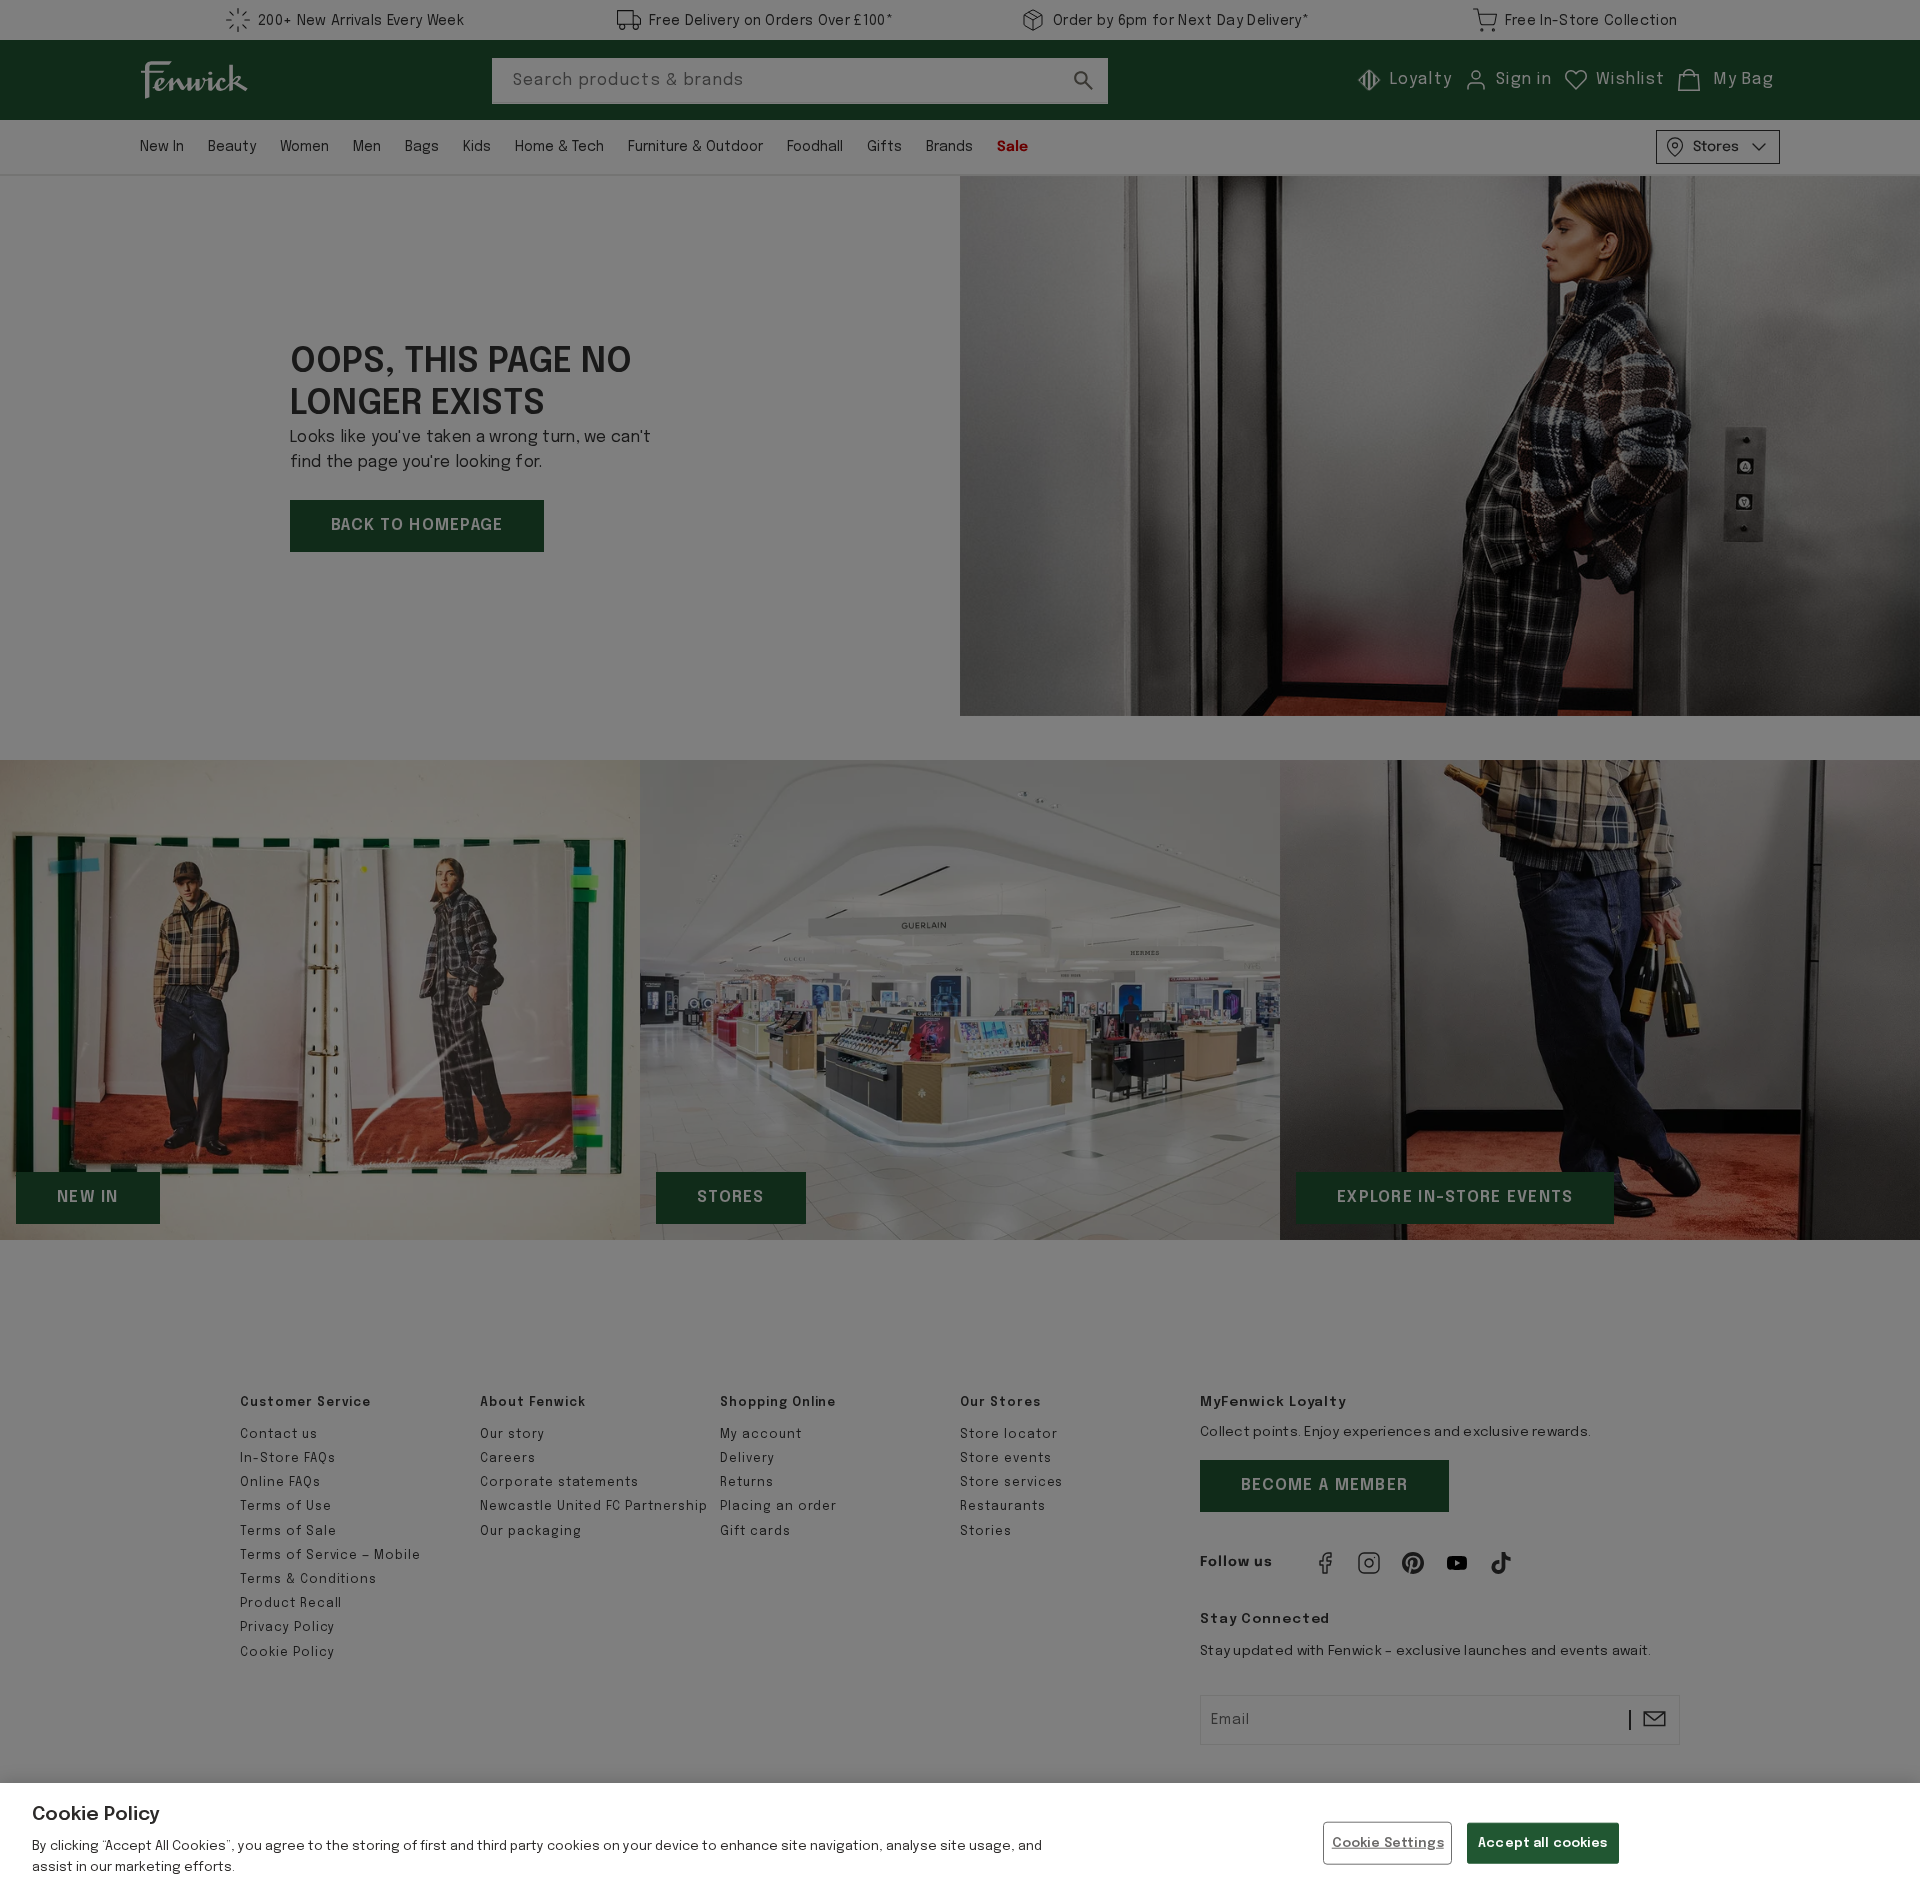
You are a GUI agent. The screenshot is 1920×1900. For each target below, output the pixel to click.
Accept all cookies (1542, 1842)
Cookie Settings (1388, 1842)
